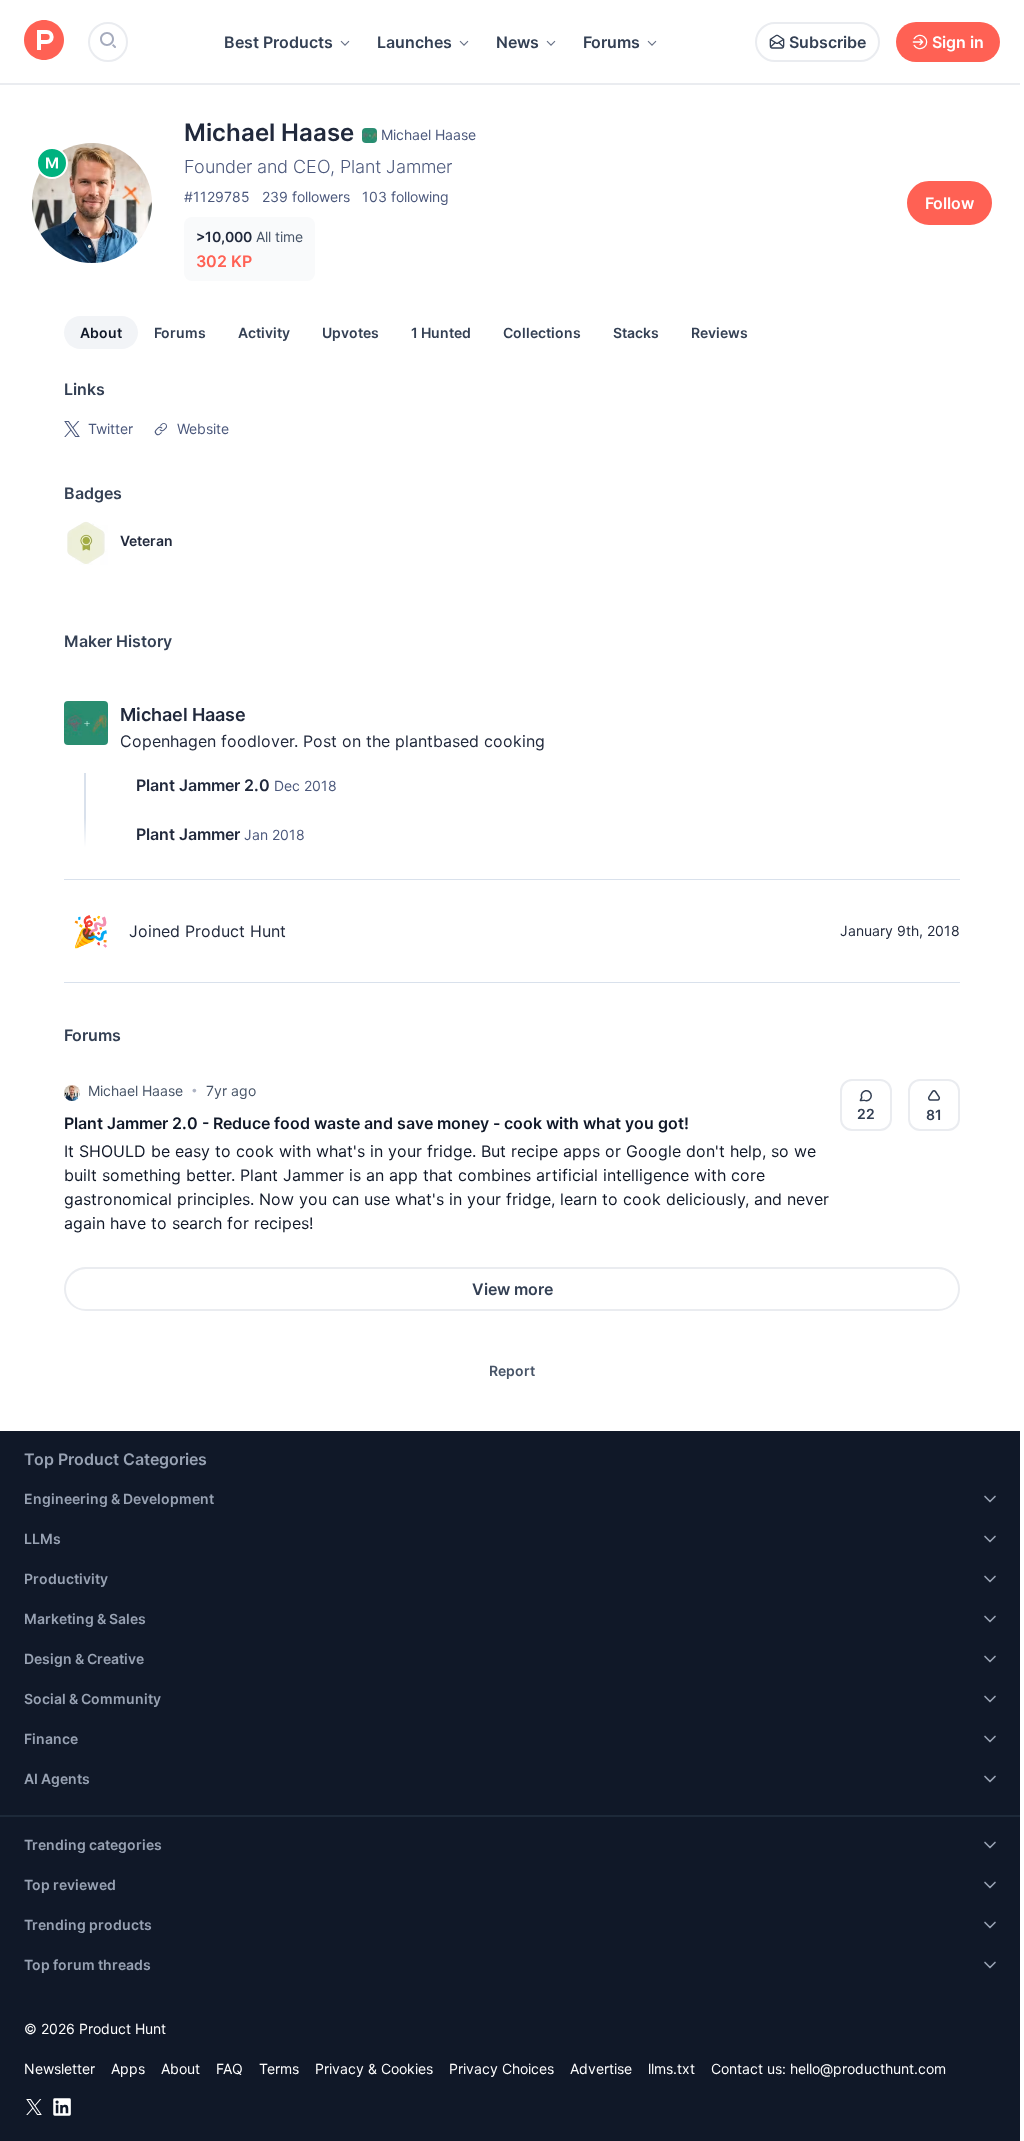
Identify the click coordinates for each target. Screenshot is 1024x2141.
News (517, 42)
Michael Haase (183, 714)
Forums (611, 42)
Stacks (636, 332)
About (101, 332)
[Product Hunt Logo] (44, 41)
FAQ (229, 2068)
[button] (72, 1091)
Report (512, 1370)
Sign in (958, 42)
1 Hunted (441, 332)
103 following (405, 196)
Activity (264, 332)
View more (512, 1289)
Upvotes (350, 332)
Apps (128, 2068)
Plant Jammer (188, 834)
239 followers (306, 196)
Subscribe (827, 42)
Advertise (601, 2068)
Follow (949, 203)
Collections (542, 332)
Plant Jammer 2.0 (203, 785)
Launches (414, 42)
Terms (279, 2068)
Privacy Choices (501, 2068)
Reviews (719, 332)
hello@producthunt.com (868, 2068)
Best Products (278, 42)
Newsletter (59, 2068)
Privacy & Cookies (374, 2068)
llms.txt (671, 2068)
